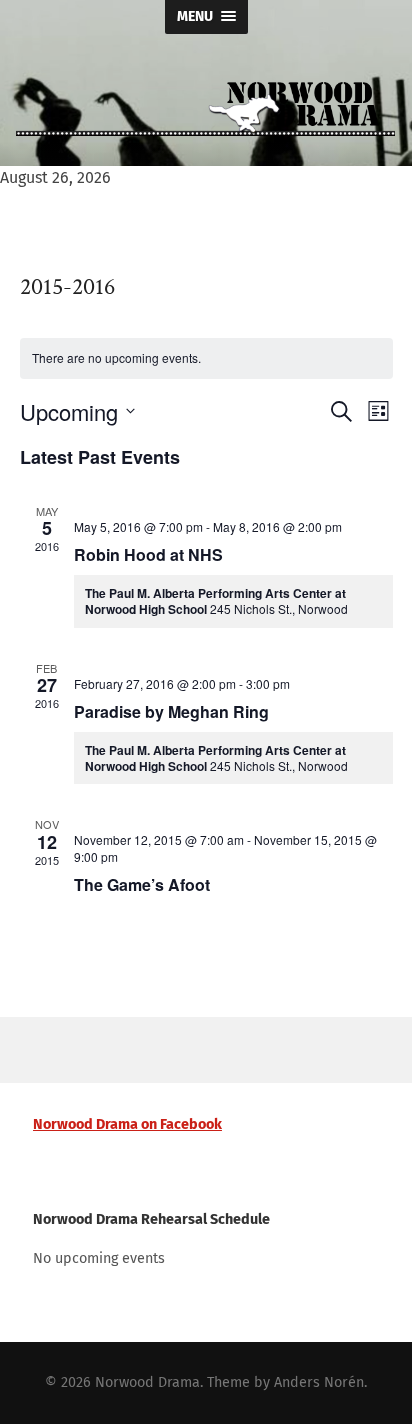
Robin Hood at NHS (148, 554)
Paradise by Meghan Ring (171, 711)
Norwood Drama (147, 1382)
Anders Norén (319, 1382)
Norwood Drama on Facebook (127, 1124)
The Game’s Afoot (142, 884)
